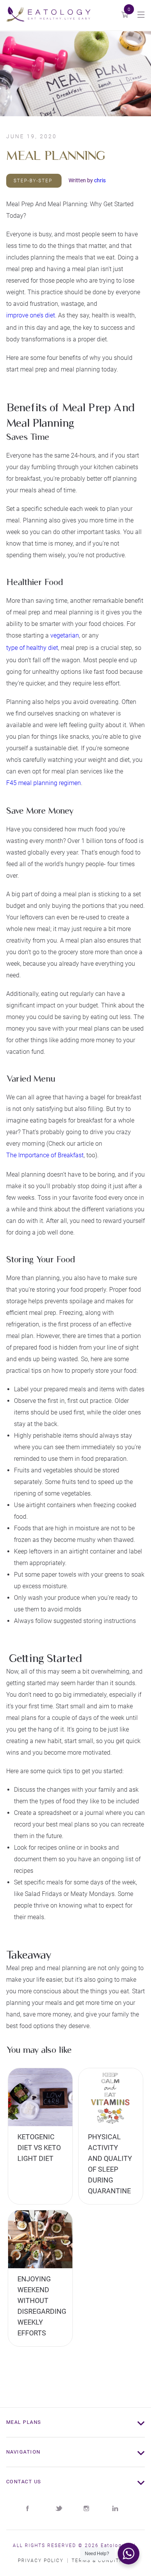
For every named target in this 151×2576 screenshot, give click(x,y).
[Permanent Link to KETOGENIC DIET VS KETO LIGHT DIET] (40, 2097)
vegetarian (65, 635)
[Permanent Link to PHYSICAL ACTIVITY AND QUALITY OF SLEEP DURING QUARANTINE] (111, 2097)
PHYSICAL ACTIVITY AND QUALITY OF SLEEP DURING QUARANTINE (110, 2161)
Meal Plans (24, 2422)
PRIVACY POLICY (41, 2561)
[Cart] (125, 15)
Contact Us (24, 2482)
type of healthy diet (32, 648)
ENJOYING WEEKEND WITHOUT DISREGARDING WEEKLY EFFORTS (40, 2303)
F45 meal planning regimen (44, 783)
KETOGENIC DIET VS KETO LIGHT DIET (39, 2148)
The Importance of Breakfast (45, 1155)
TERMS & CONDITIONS (102, 2561)
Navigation (23, 2452)
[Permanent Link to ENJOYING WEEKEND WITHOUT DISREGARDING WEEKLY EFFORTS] (40, 2239)
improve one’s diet (31, 315)
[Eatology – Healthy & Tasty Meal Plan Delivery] (48, 15)
